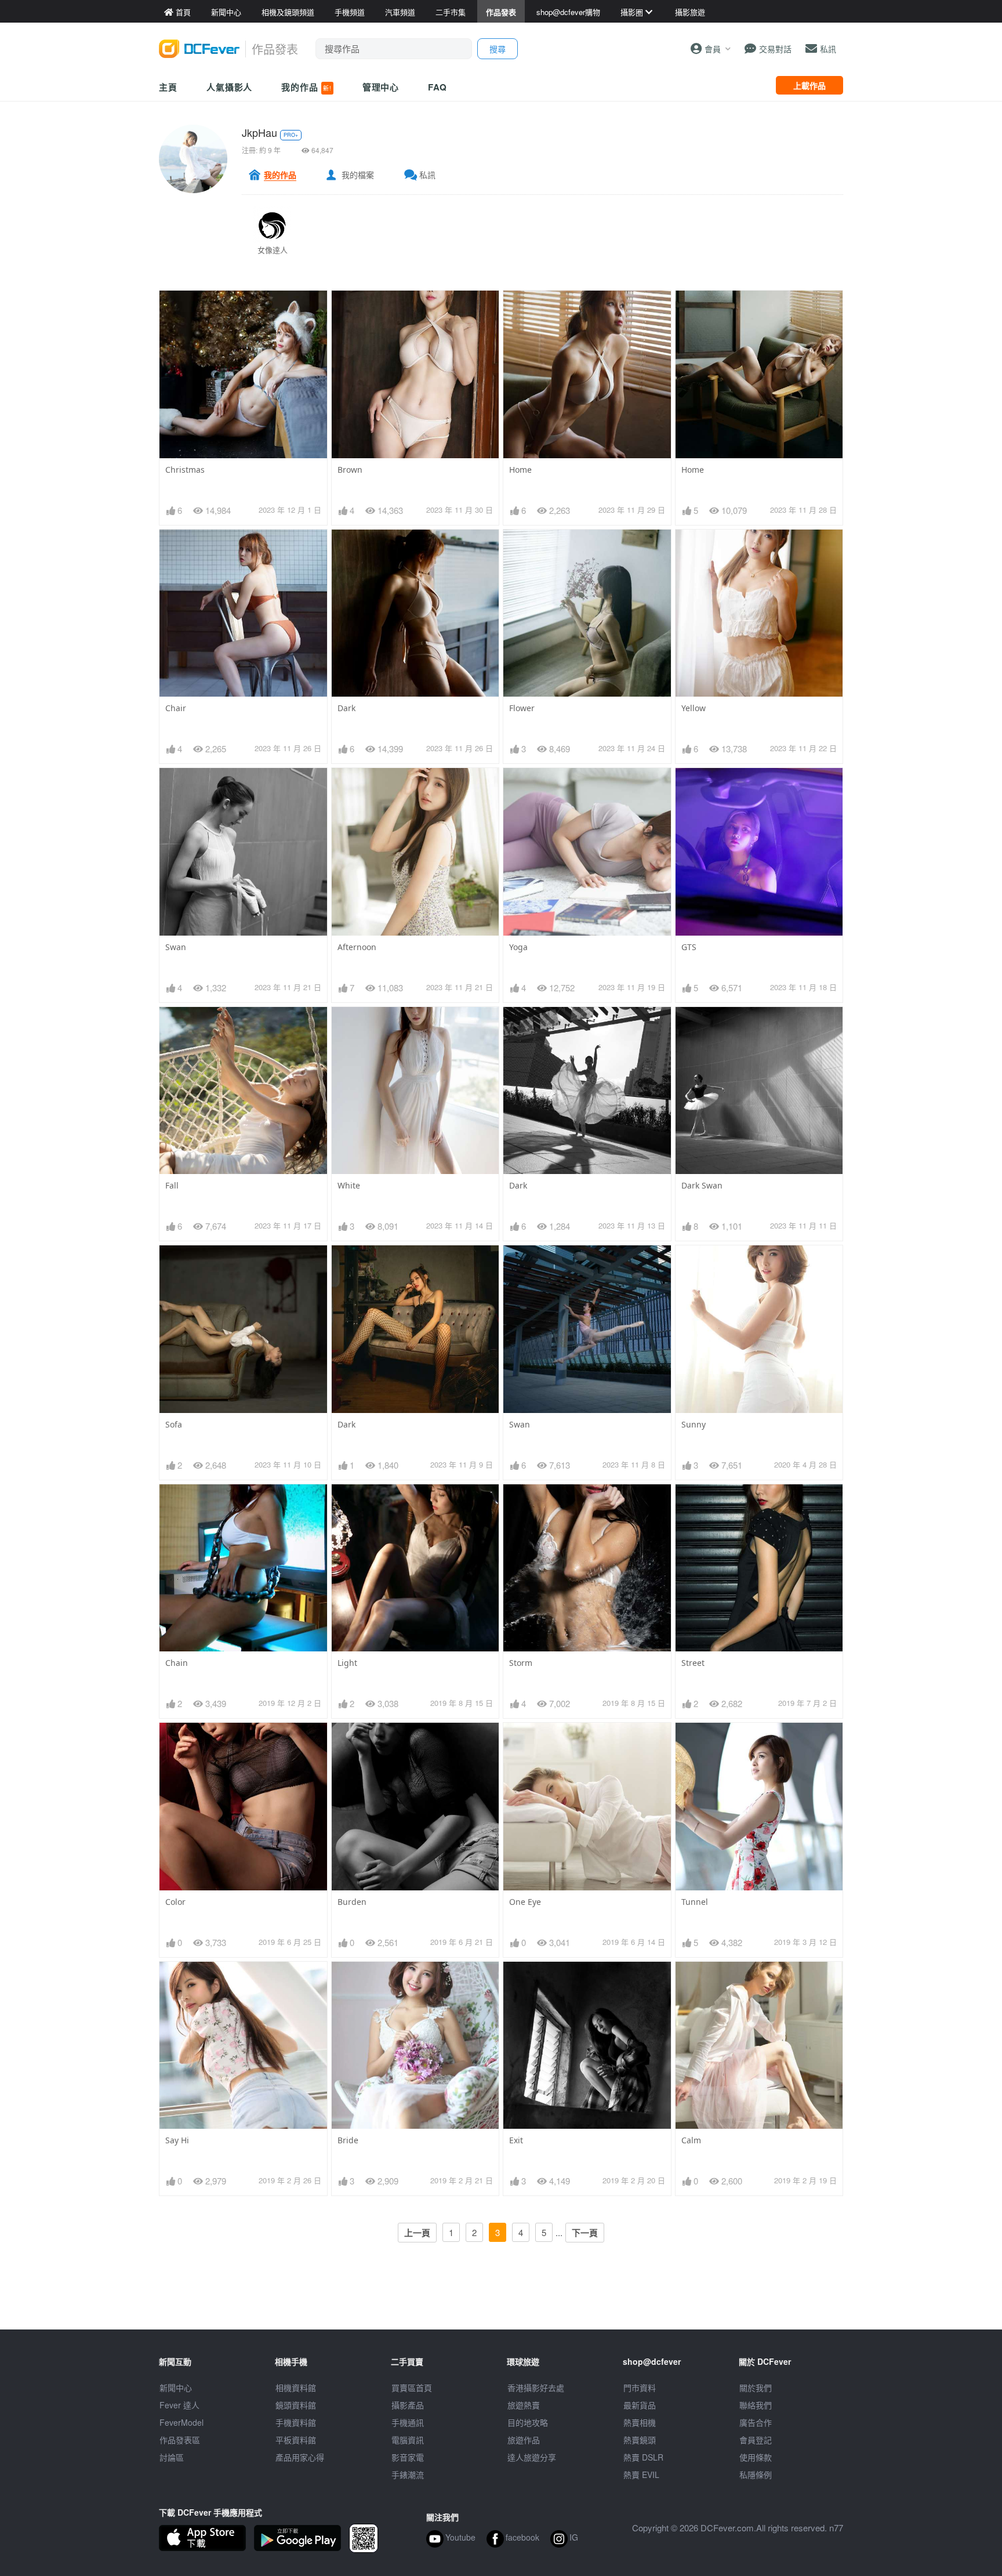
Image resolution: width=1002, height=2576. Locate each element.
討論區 (172, 2457)
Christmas (185, 470)
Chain (177, 1663)
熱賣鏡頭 (640, 2440)
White (349, 1185)
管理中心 (381, 87)
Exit (516, 2140)
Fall (172, 1185)
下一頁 (585, 2233)
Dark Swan (702, 1185)
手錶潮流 (408, 2474)
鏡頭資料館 (296, 2405)
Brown (350, 470)
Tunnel (695, 1902)
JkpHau (259, 132)
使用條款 (756, 2457)
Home (520, 470)
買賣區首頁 (412, 2387)
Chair (176, 708)
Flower (522, 708)
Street (693, 1663)
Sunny (694, 1424)
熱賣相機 (640, 2422)
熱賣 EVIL (641, 2474)
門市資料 (640, 2387)
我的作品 (306, 87)
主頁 (168, 87)
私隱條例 (756, 2474)
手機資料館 (296, 2422)
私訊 (427, 175)
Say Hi (177, 2140)
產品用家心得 (300, 2457)
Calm (691, 2140)
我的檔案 (358, 175)
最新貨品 (640, 2405)
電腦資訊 (408, 2440)
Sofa (174, 1424)
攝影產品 (408, 2405)
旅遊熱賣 (524, 2405)
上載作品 (809, 85)
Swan (176, 947)
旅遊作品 (524, 2440)
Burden (352, 1902)
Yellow (694, 708)
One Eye (525, 1902)
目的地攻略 (528, 2422)
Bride (348, 2140)
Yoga (518, 947)
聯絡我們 (756, 2405)
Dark (346, 708)
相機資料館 (296, 2387)
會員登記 (756, 2440)
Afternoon (357, 947)
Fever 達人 (179, 2405)
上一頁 (417, 2233)
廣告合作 (756, 2422)
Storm (521, 1663)
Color (175, 1902)
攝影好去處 (536, 2387)
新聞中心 (176, 2387)
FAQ (438, 87)
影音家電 (408, 2457)
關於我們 (756, 2387)
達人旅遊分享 (532, 2457)
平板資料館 (296, 2440)
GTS (689, 947)
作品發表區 (180, 2440)
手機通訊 (408, 2422)
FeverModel (181, 2422)
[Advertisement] (501, 2303)
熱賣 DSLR (643, 2457)
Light (347, 1663)
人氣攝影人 (230, 87)
